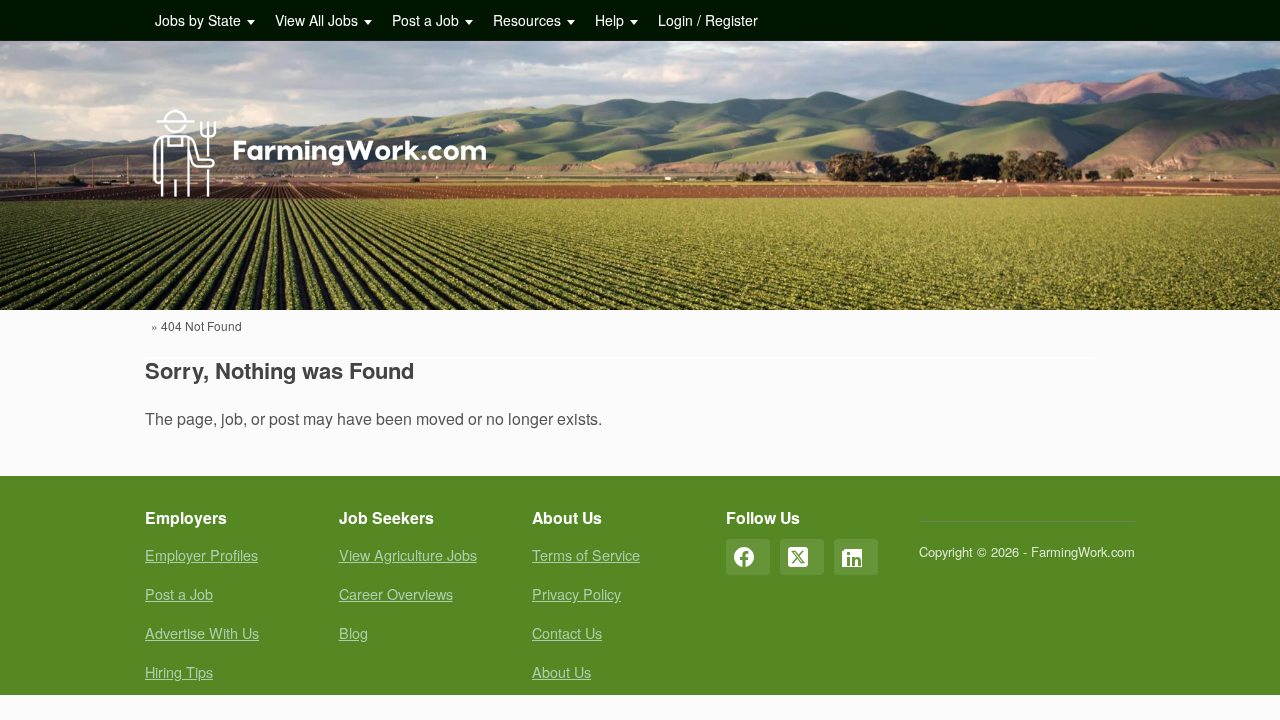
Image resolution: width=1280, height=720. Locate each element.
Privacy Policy (576, 593)
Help (609, 20)
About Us (561, 671)
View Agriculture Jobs (408, 554)
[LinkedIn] (856, 557)
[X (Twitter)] (802, 557)
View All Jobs (316, 20)
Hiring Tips (179, 671)
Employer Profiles (201, 554)
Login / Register (708, 20)
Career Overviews (396, 593)
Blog (353, 632)
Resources (527, 20)
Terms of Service (586, 554)
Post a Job (425, 20)
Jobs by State (198, 20)
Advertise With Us (202, 632)
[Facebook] (748, 557)
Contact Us (567, 632)
